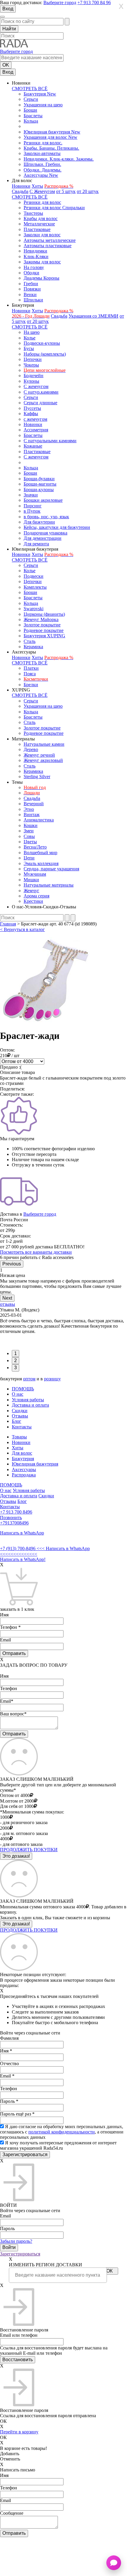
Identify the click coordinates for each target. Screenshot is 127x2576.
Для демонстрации (43, 538)
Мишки (31, 880)
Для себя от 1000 (17, 1806)
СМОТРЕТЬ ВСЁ (30, 89)
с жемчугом (35, 419)
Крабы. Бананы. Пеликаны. (51, 148)
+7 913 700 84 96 (94, 3)
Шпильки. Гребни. (42, 164)
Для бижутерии (39, 522)
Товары (19, 1437)
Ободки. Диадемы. (43, 170)
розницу (52, 1379)
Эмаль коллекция (41, 863)
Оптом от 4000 (15, 1795)
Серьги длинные (40, 403)
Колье (30, 338)
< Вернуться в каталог (22, 929)
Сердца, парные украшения (51, 869)
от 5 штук (66, 191)
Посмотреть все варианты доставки (36, 1252)
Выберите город (60, 3)
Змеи (29, 831)
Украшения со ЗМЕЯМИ (93, 316)
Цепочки (33, 359)
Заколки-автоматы (42, 153)
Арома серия (36, 896)
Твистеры (33, 213)
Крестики (33, 901)
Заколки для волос (42, 235)
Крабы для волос (41, 218)
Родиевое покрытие (44, 630)
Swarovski (34, 609)
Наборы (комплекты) (45, 354)
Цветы (30, 842)
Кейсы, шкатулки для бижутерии (57, 527)
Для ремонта (36, 544)
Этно (29, 809)
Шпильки (33, 300)
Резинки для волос (42, 202)
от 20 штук (88, 191)
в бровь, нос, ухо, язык (46, 517)
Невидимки (35, 251)
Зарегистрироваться (20, 2254)
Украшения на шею (43, 105)
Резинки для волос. (43, 143)
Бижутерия (23, 1459)
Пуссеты (32, 408)
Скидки (20, 1411)
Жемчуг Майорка (41, 619)
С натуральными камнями (50, 441)
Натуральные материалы (49, 885)
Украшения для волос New (51, 137)
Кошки (31, 825)
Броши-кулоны (39, 490)
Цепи (29, 858)
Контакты (22, 1427)
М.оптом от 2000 (17, 1801)
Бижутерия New (40, 94)
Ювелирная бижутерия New (52, 132)
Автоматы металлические (50, 240)
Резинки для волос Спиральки (54, 208)
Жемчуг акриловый (43, 760)
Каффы (31, 414)
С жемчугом (36, 386)
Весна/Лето (35, 847)
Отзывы (20, 1416)
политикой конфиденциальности (62, 2132)
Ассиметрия (36, 430)
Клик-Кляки (36, 256)
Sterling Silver (37, 777)
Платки (31, 668)
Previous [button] (12, 1264)
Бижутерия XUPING (44, 636)
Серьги (31, 99)
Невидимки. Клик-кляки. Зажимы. (59, 159)
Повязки (32, 289)
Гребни (31, 284)
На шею (32, 332)
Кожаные (33, 446)
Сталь (30, 641)
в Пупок (32, 511)
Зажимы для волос (42, 262)
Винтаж (32, 815)
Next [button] (7, 1298)
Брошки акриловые (43, 500)
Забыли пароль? (16, 2241)
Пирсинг (33, 506)
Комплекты (35, 587)
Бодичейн (34, 376)
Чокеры (31, 365)
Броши (30, 110)
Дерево (31, 749)
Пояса (30, 674)
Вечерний (34, 804)
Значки (31, 495)
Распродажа (24, 1475)
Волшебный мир (40, 853)
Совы (29, 836)
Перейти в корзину (19, 2432)
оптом (29, 1379)
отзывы (8, 1304)
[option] (63, 1281)
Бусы (29, 348)
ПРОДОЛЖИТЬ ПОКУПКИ (29, 1850)
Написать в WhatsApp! (23, 1559)
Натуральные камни (44, 744)
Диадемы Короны (41, 278)
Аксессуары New (41, 175)
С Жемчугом (42, 191)
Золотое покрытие (42, 625)
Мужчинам (35, 874)
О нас (18, 1394)
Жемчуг (31, 891)
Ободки (31, 273)
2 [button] (16, 1360)
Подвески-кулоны (42, 343)
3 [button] (16, 1368)
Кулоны (31, 381)
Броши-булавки (39, 479)
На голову (34, 267)
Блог (17, 1421)
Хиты (37, 186)
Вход (8, 9)
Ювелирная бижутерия (35, 1464)
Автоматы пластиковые (48, 246)
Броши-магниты (40, 484)
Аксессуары (24, 1469)
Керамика (33, 647)
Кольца (31, 121)
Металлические (39, 224)
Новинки (21, 186)
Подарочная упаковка (45, 533)
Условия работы (28, 1400)
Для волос (22, 1453)
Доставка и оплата (30, 1405)
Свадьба (20, 191)
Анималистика (39, 820)
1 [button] (16, 1353)
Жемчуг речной (39, 755)
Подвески (34, 576)
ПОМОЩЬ (23, 1389)
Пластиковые (37, 229)
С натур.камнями (41, 392)
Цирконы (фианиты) (44, 614)
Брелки (31, 685)
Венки (30, 294)
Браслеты (33, 116)
